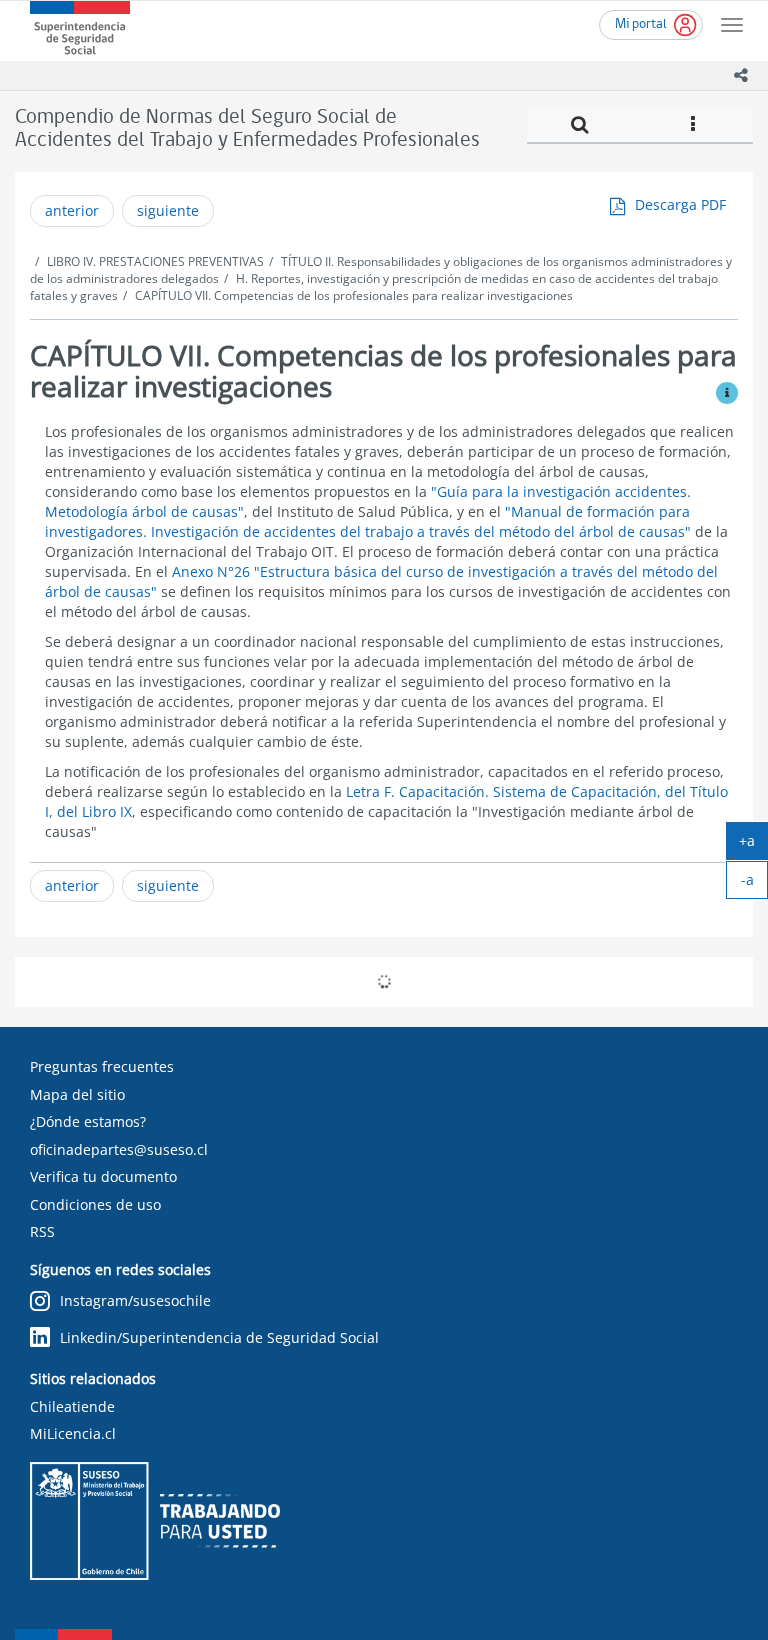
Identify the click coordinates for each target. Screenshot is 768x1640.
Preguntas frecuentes (102, 1066)
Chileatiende (72, 1406)
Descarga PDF (680, 204)
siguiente (168, 210)
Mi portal (641, 24)
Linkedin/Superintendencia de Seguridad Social (219, 1337)
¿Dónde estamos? (88, 1121)
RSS (42, 1231)
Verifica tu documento (103, 1176)
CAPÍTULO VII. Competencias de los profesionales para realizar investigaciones (354, 295)
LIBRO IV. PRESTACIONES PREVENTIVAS (155, 261)
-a (754, 884)
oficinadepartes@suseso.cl (119, 1149)
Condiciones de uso (95, 1204)
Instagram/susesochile (135, 1300)
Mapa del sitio (77, 1094)
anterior (72, 210)
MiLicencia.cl (73, 1433)
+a (753, 845)
